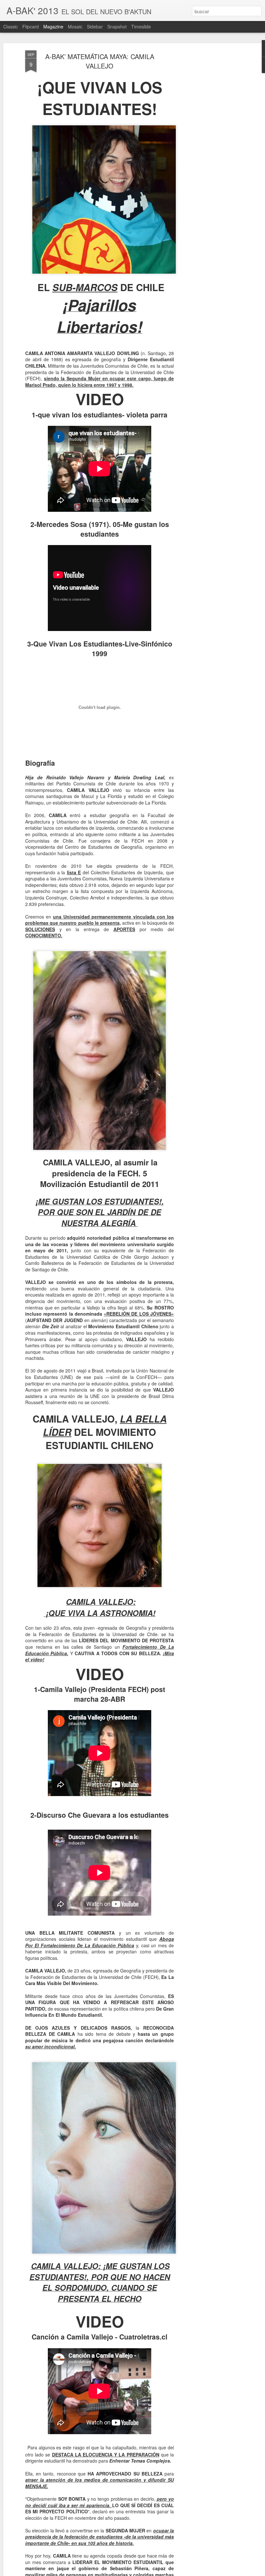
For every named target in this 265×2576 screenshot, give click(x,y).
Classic (11, 26)
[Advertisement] (209, 152)
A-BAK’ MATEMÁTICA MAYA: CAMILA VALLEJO (100, 61)
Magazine (53, 26)
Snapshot (117, 26)
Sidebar (95, 26)
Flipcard (31, 26)
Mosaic (75, 26)
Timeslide (141, 26)
